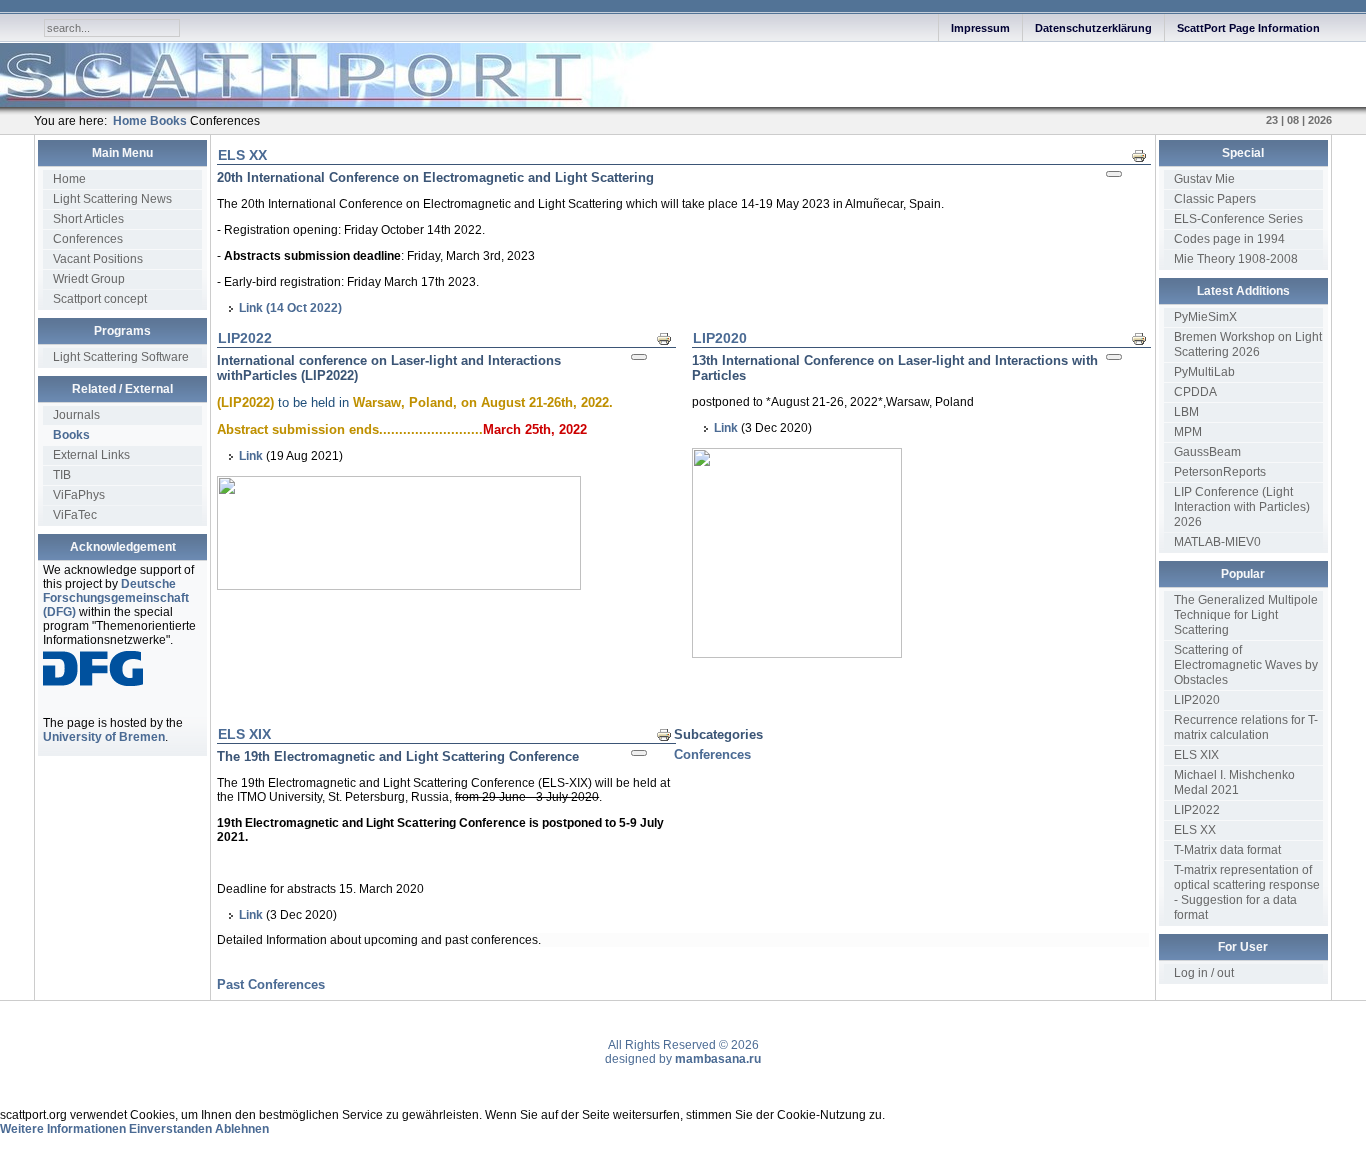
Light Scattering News (112, 199)
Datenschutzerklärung (1093, 28)
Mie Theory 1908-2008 (1236, 259)
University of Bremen (104, 737)
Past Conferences (271, 984)
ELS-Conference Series (1238, 219)
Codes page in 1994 (1229, 239)
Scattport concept (100, 299)
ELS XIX (244, 734)
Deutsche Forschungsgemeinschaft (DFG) (116, 598)
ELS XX (242, 155)
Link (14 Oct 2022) (290, 308)
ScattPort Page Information (1248, 28)
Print (1144, 155)
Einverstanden (170, 1129)
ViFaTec (75, 515)
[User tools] (1114, 174)
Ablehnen (242, 1129)
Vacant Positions (98, 259)
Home (69, 179)
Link (251, 456)
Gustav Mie (1204, 179)
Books (71, 435)
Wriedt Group (89, 279)
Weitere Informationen (63, 1129)
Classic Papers (1215, 199)
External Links (91, 455)
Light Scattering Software (121, 357)
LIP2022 (245, 338)
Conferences (88, 239)
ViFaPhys (79, 495)
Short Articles (88, 219)
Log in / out (1204, 973)
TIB (62, 475)
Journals (76, 415)
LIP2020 (720, 338)
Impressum (980, 28)
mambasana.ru (718, 1059)
